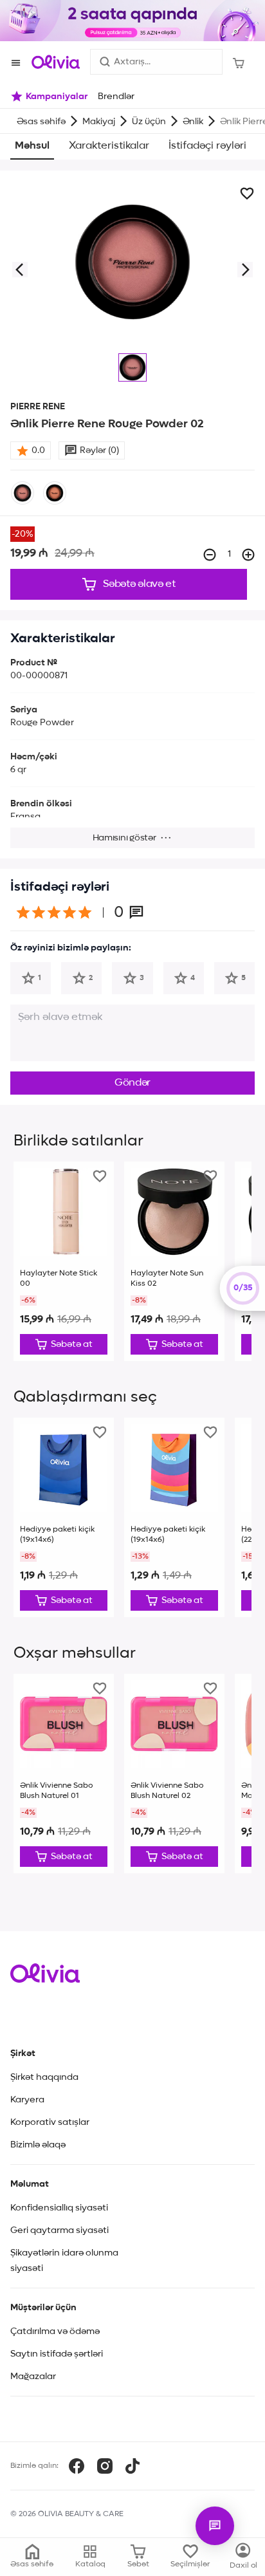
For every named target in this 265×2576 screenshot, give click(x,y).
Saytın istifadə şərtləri (57, 2354)
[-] (210, 555)
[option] (23, 493)
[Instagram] (105, 2466)
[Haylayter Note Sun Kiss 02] (174, 1261)
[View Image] (132, 367)
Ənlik (193, 122)
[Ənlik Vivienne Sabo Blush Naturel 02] (174, 1774)
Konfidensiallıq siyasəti (59, 2208)
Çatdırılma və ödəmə (55, 2331)
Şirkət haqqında (44, 2077)
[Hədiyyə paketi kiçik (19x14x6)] (64, 1517)
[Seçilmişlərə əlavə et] (247, 194)
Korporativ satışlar (50, 2122)
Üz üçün (149, 122)
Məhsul (32, 146)
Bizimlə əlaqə (38, 2145)
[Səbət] (239, 62)
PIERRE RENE (38, 407)
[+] (248, 555)
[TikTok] (132, 2466)
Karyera (27, 2100)
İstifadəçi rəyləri (207, 146)
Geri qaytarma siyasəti (59, 2230)
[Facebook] (77, 2466)
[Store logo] (56, 62)
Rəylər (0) (99, 450)
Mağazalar (33, 2377)
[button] (19, 270)
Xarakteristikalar (109, 146)
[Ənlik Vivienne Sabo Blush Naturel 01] (64, 1774)
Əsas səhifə (41, 122)
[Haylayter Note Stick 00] (64, 1261)
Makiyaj (99, 122)
